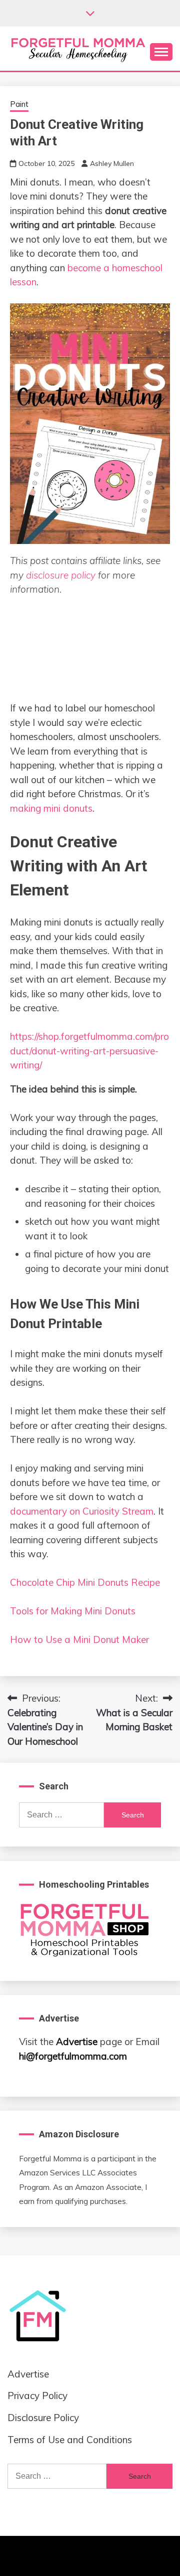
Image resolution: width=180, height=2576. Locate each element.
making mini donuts (51, 808)
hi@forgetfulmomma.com (73, 2056)
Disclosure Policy (43, 2418)
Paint (19, 104)
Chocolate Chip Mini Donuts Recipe (85, 1582)
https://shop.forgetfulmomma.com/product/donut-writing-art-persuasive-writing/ (89, 1051)
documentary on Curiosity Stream (82, 1511)
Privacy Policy (37, 2396)
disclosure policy (61, 575)
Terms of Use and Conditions (70, 2440)
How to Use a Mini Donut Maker (79, 1639)
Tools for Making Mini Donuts (73, 1611)
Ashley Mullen (112, 163)
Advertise (77, 2042)
